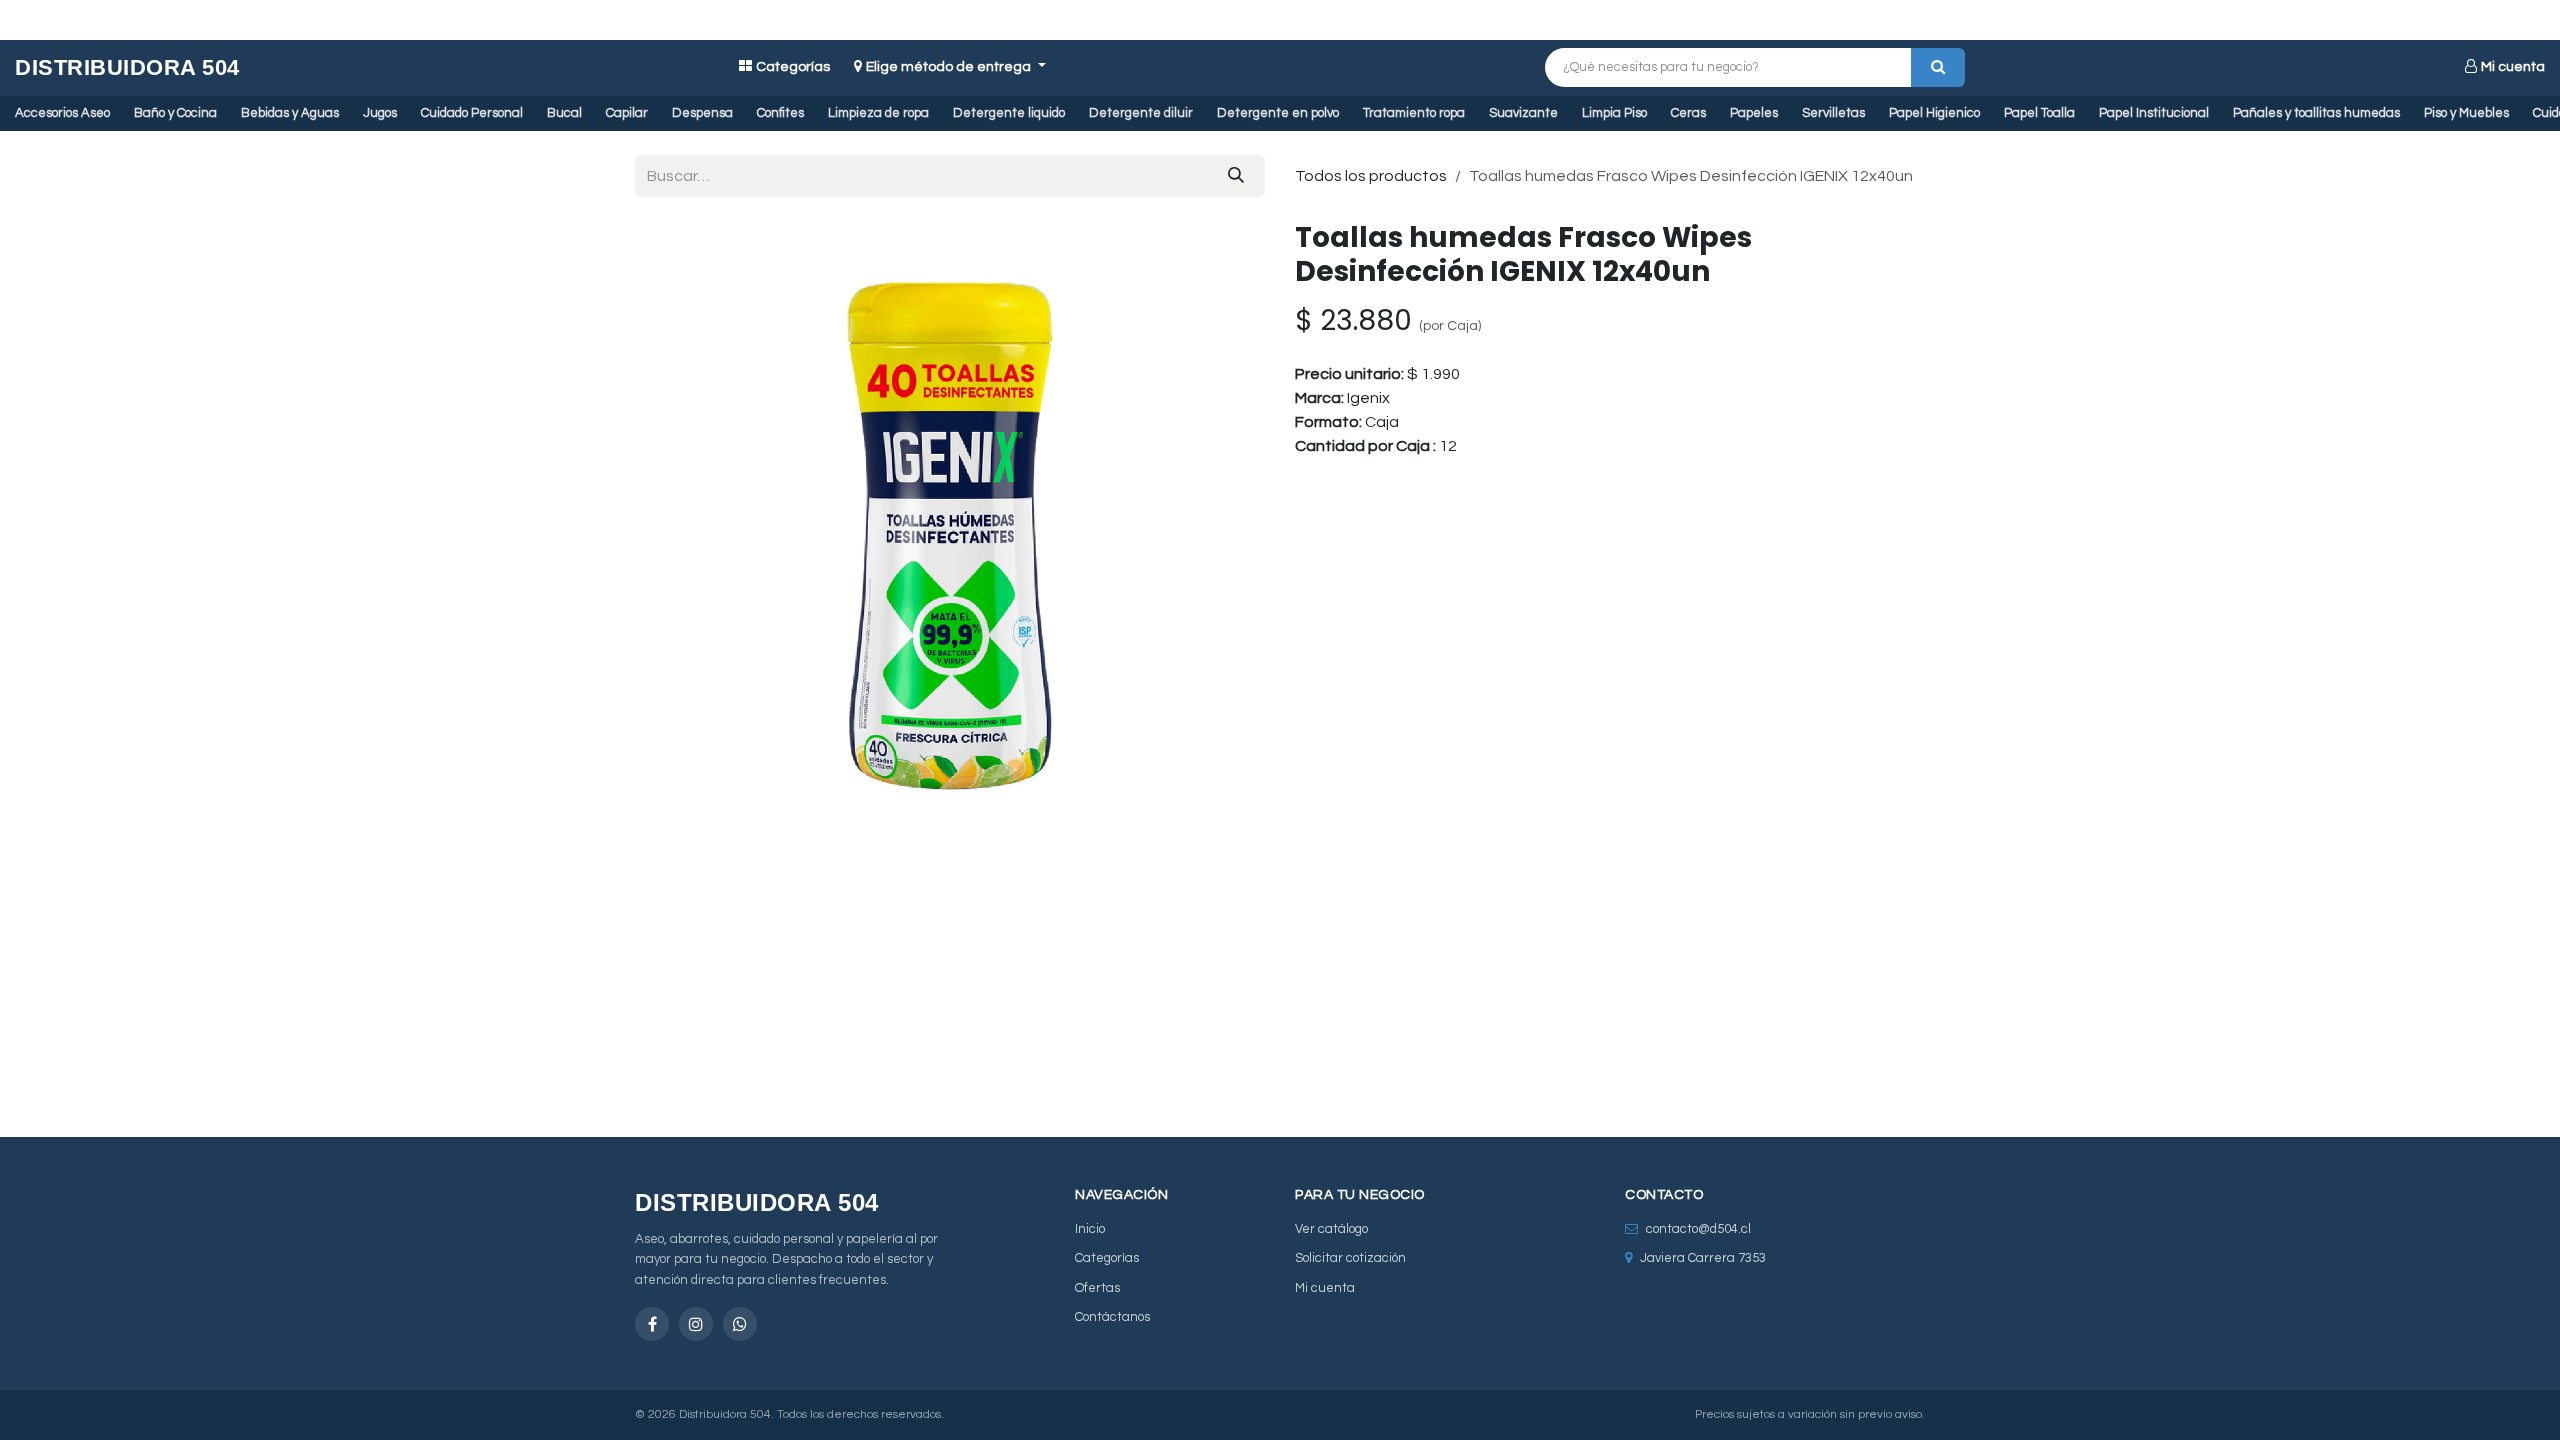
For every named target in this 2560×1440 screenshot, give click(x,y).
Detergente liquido (1009, 113)
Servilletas (1833, 113)
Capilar (627, 113)
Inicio (1090, 1229)
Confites (780, 113)
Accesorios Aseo (62, 113)
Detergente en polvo (1278, 113)
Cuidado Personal (472, 113)
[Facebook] (652, 1324)
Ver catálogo (1331, 1229)
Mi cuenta (2513, 67)
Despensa (702, 113)
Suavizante (1523, 113)
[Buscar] (1938, 67)
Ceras (1688, 113)
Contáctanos (1112, 1317)
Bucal (564, 113)
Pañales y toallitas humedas (2316, 113)
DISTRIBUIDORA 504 (127, 67)
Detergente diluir (1141, 113)
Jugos (380, 113)
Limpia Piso (1614, 113)
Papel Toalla (2039, 113)
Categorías (793, 67)
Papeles (1754, 113)
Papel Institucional (2154, 113)
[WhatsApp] (740, 1324)
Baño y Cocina (175, 113)
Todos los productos (1371, 176)
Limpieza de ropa (878, 113)
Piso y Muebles (2466, 113)
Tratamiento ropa (1414, 113)
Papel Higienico (1934, 113)
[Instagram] (696, 1324)
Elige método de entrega (950, 67)
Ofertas (1097, 1288)
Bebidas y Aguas (290, 113)
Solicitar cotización (1350, 1258)
